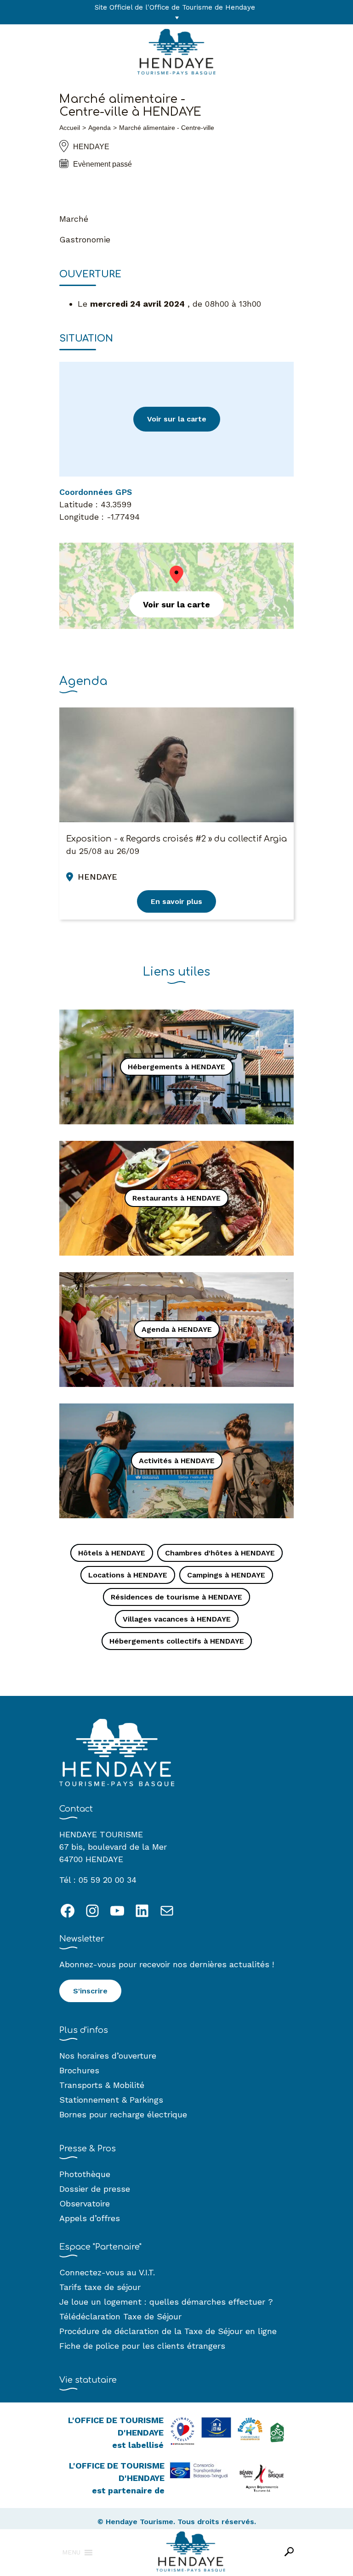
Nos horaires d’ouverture (108, 2056)
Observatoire (85, 2203)
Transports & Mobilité (102, 2085)
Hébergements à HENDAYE (176, 1067)
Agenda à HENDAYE (177, 1329)
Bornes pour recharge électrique (123, 2114)
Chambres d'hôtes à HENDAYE (220, 1553)
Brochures (79, 2070)
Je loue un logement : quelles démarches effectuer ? (166, 2302)
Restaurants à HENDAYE (176, 1198)
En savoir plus (176, 901)
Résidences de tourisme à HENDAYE (176, 1597)
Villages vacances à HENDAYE (177, 1619)
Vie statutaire (88, 2380)
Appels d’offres (90, 2218)
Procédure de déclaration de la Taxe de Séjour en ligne (168, 2331)
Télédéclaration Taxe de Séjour (120, 2316)
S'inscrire (90, 1991)
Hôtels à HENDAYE (112, 1553)
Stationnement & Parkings (111, 2100)
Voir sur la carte (177, 419)
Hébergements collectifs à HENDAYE (177, 1641)
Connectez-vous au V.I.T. (107, 2272)
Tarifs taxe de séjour (100, 2287)
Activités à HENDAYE (177, 1461)
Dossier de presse (95, 2189)
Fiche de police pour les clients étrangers (142, 2346)
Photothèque (85, 2174)
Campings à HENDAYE (226, 1575)
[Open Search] (289, 2552)
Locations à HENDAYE (128, 1575)
